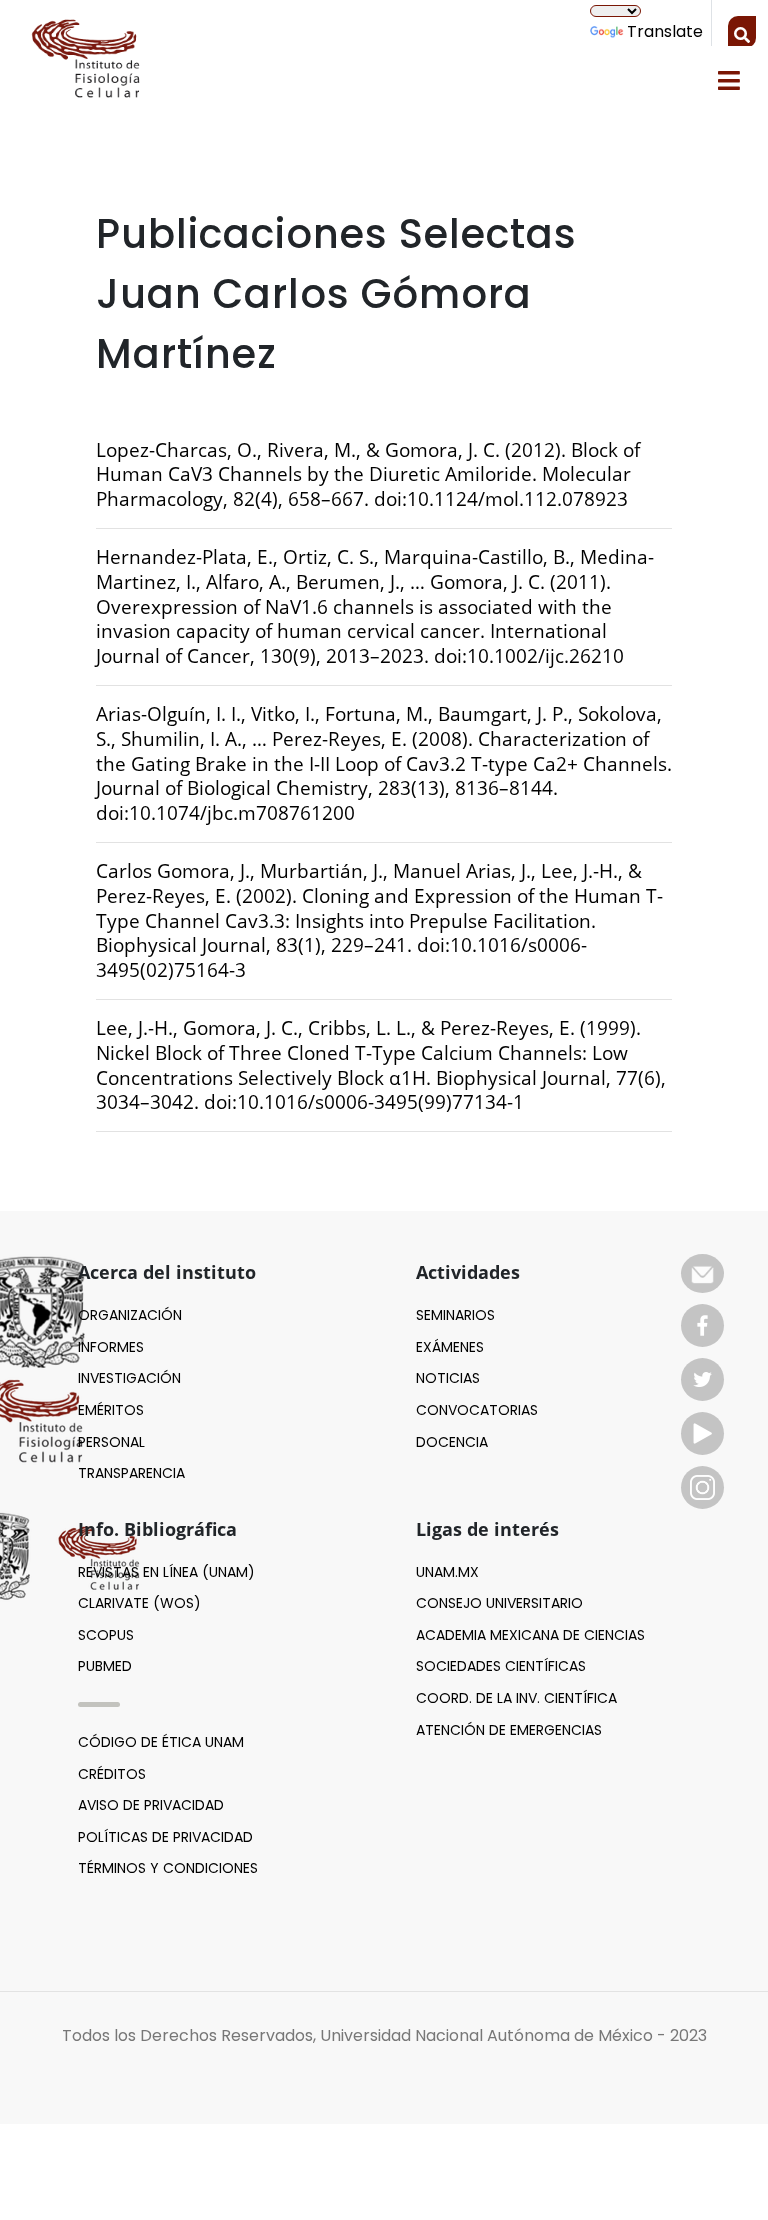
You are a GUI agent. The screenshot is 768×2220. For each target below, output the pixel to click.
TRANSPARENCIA (131, 1473)
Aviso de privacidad (151, 1805)
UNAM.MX (447, 1572)
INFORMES (111, 1347)
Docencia (452, 1442)
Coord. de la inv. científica (516, 1698)
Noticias (448, 1378)
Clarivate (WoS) (139, 1603)
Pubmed (105, 1666)
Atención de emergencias (509, 1730)
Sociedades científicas (501, 1666)
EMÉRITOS (111, 1410)
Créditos (112, 1774)
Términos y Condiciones (168, 1868)
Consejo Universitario (499, 1603)
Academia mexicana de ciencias (530, 1635)
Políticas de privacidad (165, 1837)
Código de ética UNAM (161, 1742)
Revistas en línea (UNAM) (166, 1572)
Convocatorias (477, 1410)
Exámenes (450, 1347)
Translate (665, 31)
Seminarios (455, 1315)
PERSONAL (111, 1442)
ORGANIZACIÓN (130, 1315)
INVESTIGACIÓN (129, 1378)
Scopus (106, 1635)
